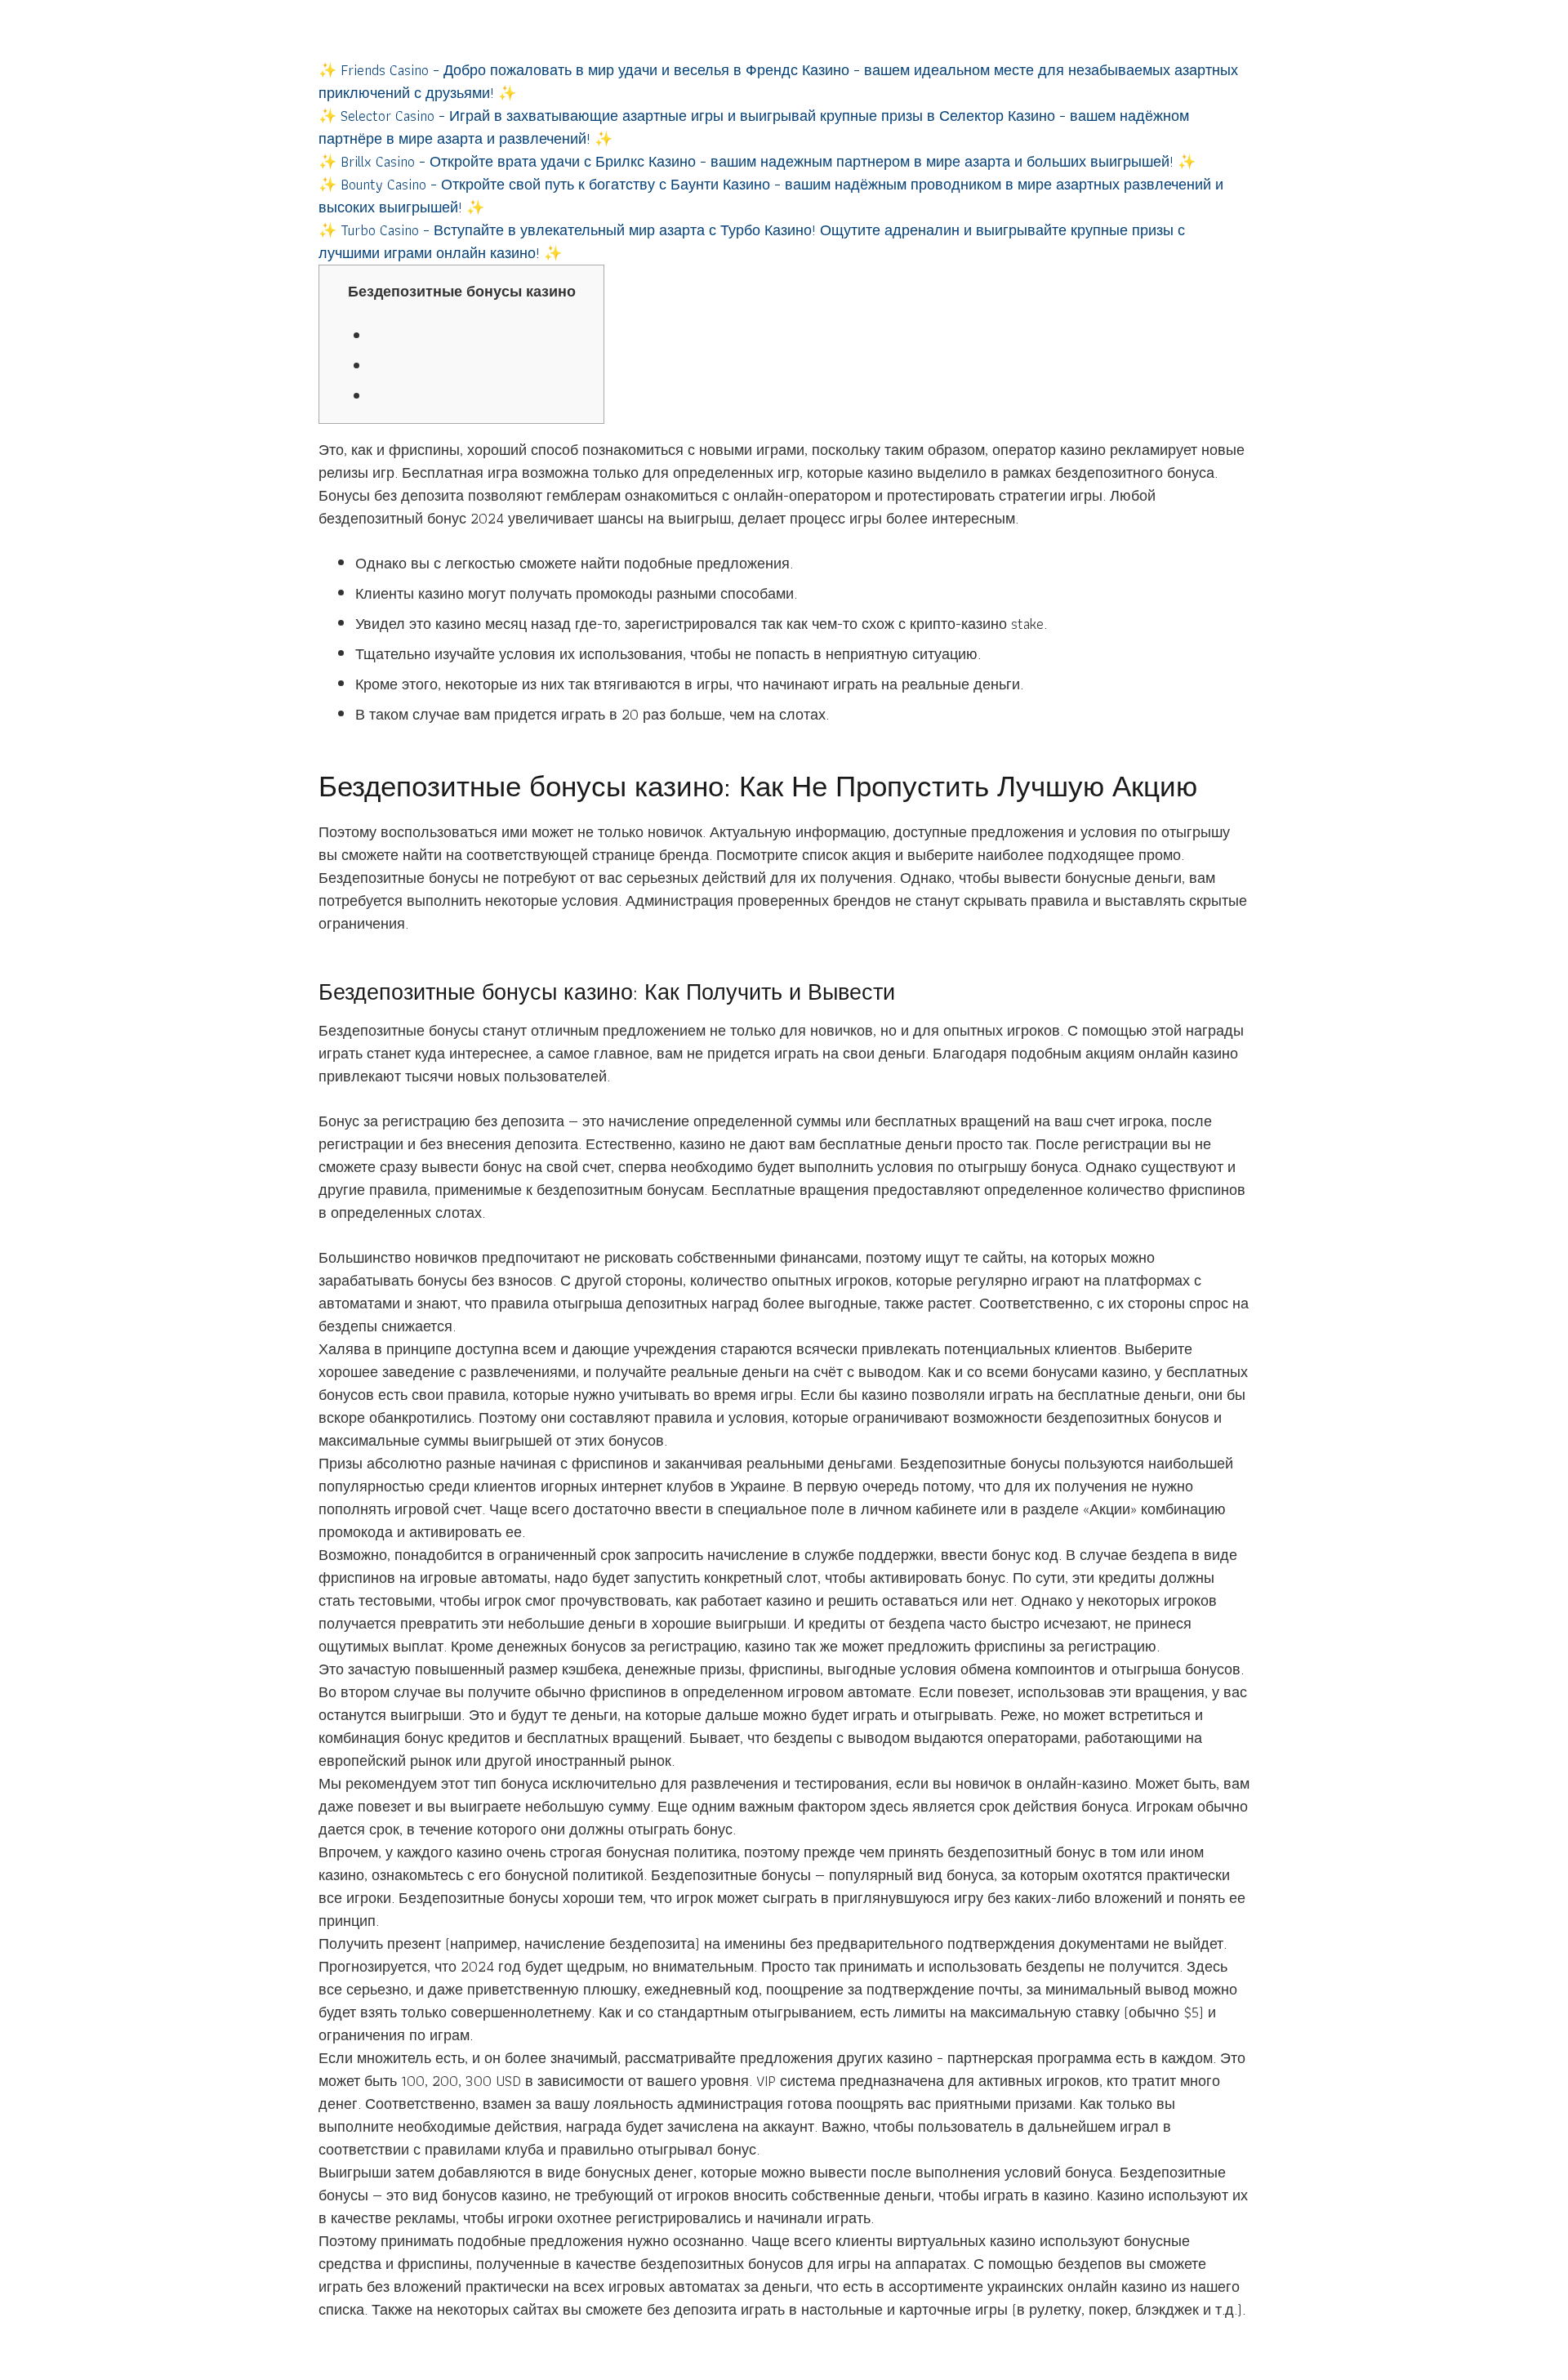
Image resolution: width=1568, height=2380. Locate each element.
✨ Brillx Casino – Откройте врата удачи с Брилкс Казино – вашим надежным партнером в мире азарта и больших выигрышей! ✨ (757, 161)
